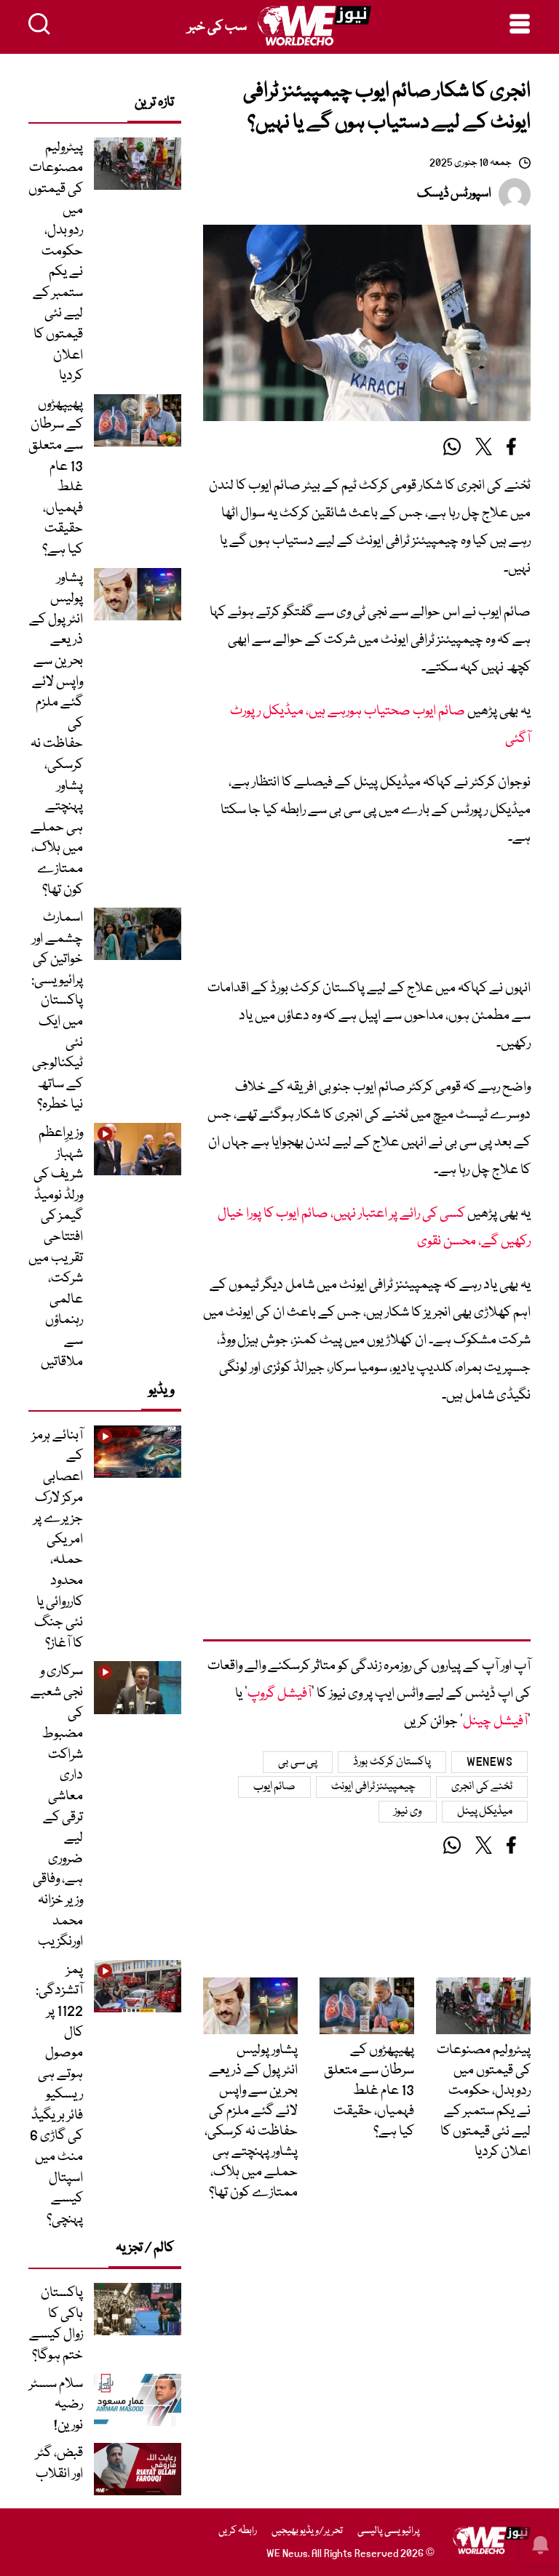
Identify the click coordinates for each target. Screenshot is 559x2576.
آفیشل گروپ (279, 1694)
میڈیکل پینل (485, 1812)
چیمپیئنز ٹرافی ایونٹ (373, 1787)
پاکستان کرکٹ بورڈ (392, 1762)
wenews (489, 1762)
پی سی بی (298, 1762)
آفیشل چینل (495, 1721)
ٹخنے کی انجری (482, 1787)
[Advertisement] (367, 918)
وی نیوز (408, 1812)
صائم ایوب (275, 1787)
